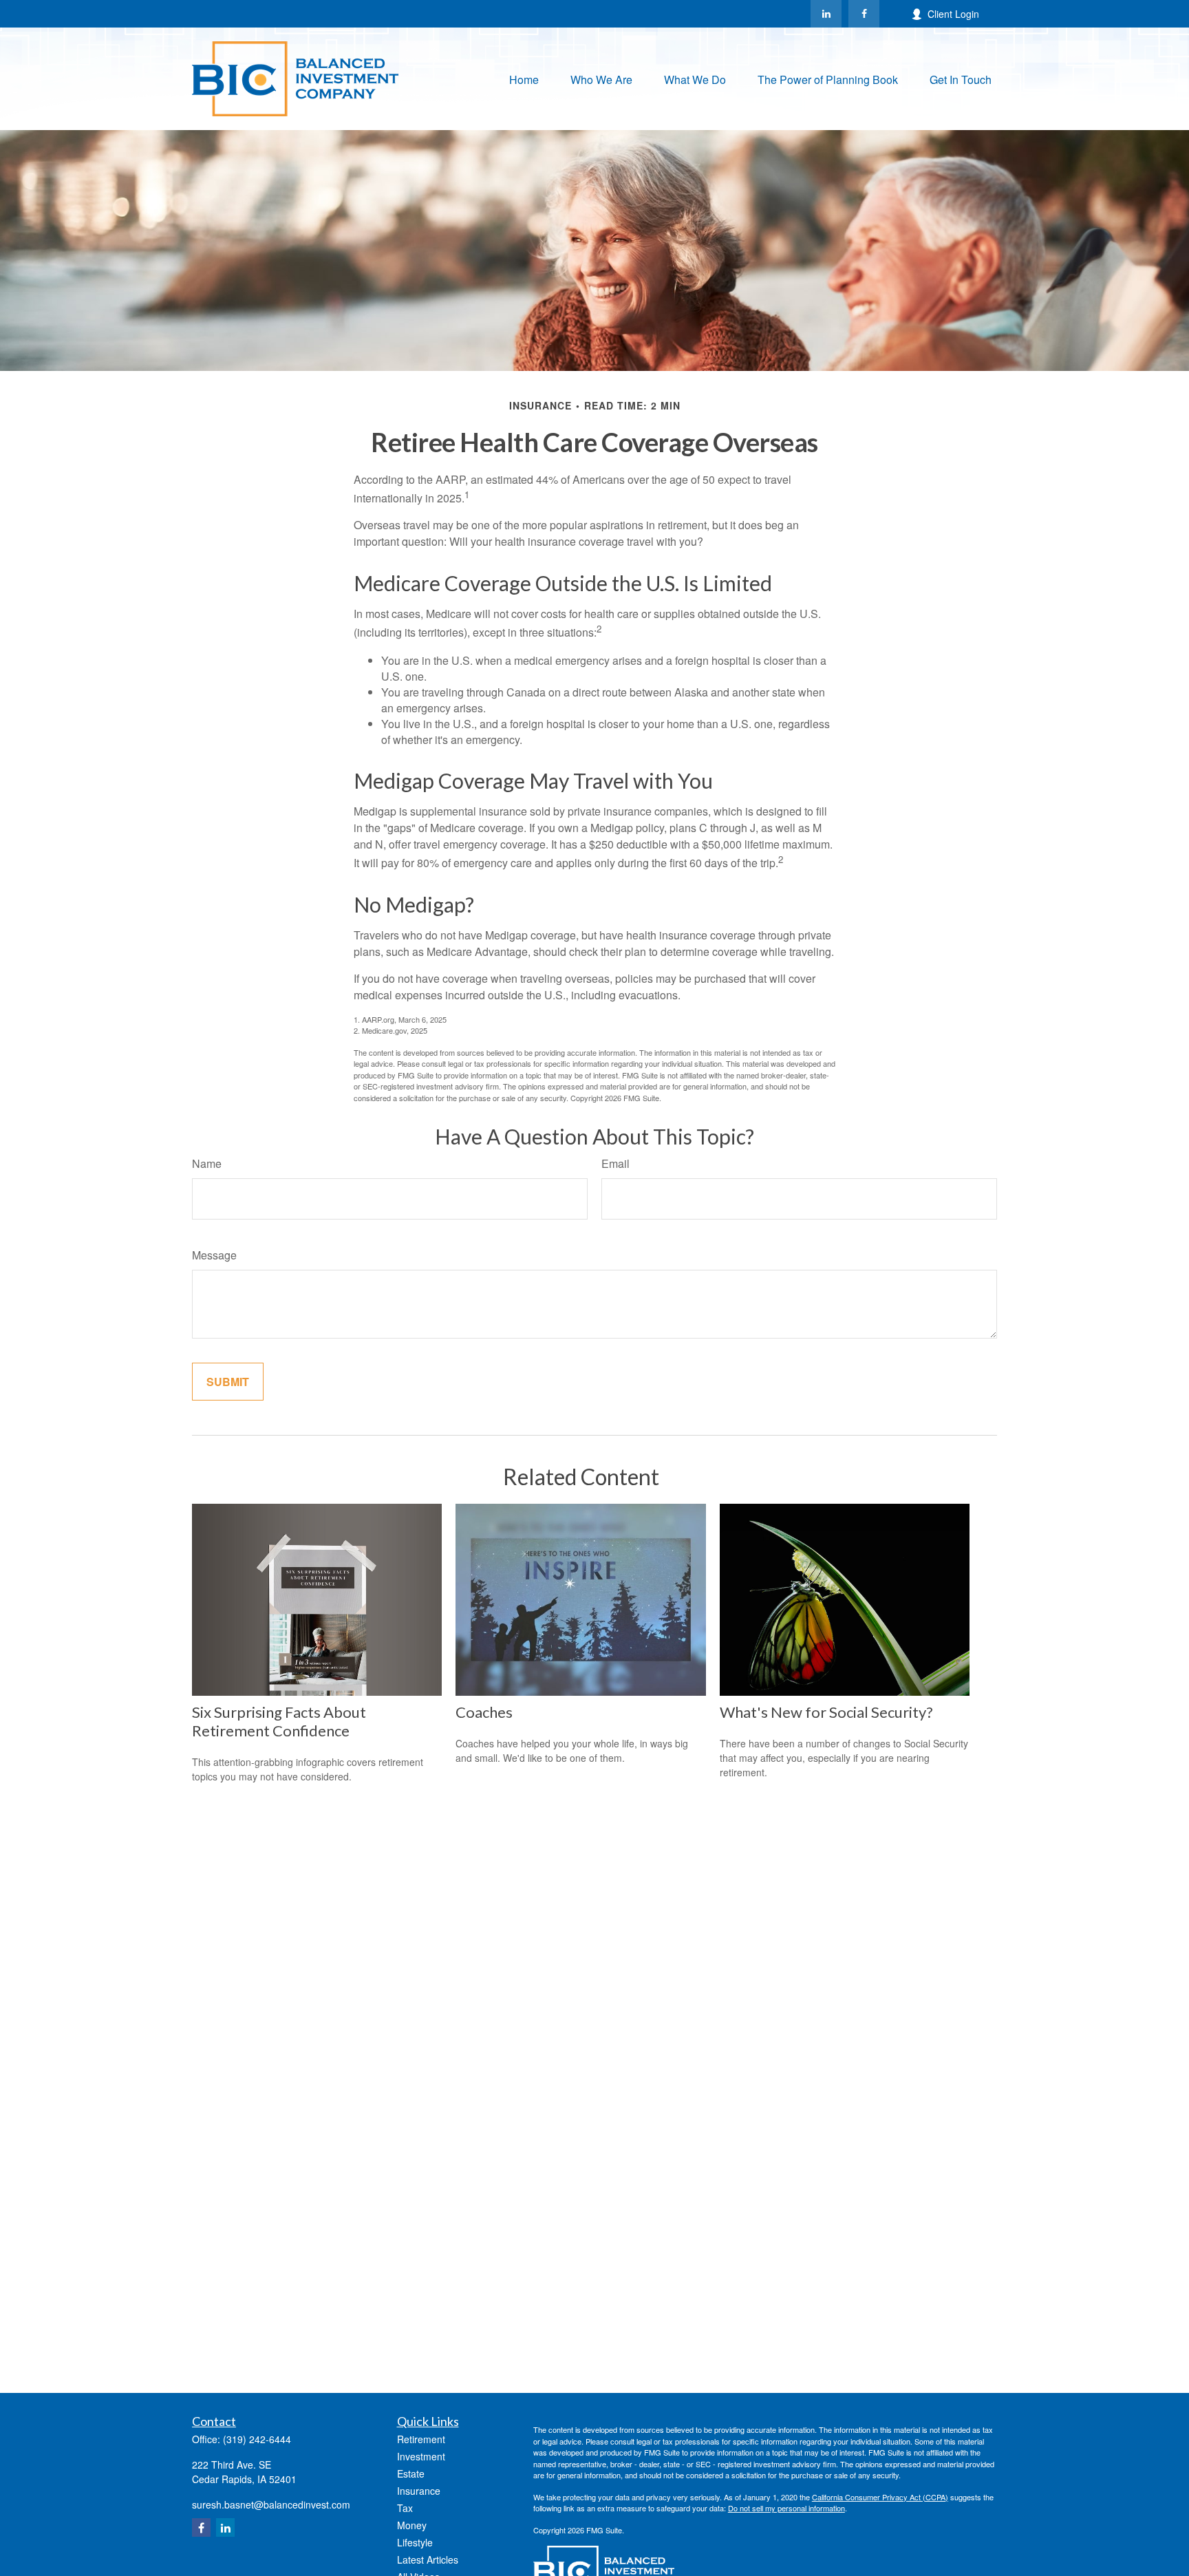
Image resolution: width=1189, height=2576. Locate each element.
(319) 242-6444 (257, 2439)
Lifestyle (415, 2542)
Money (412, 2525)
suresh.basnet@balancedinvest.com (271, 2504)
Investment (421, 2456)
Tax (405, 2508)
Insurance (419, 2491)
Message (214, 1255)
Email (615, 1163)
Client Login (953, 14)
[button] (524, 79)
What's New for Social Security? (826, 1712)
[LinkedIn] (826, 14)
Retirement (421, 2439)
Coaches (484, 1712)
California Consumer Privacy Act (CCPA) (880, 2497)
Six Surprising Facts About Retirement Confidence (279, 1721)
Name (207, 1163)
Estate (411, 2473)
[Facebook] (864, 14)
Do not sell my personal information (786, 2508)
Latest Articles (428, 2559)
